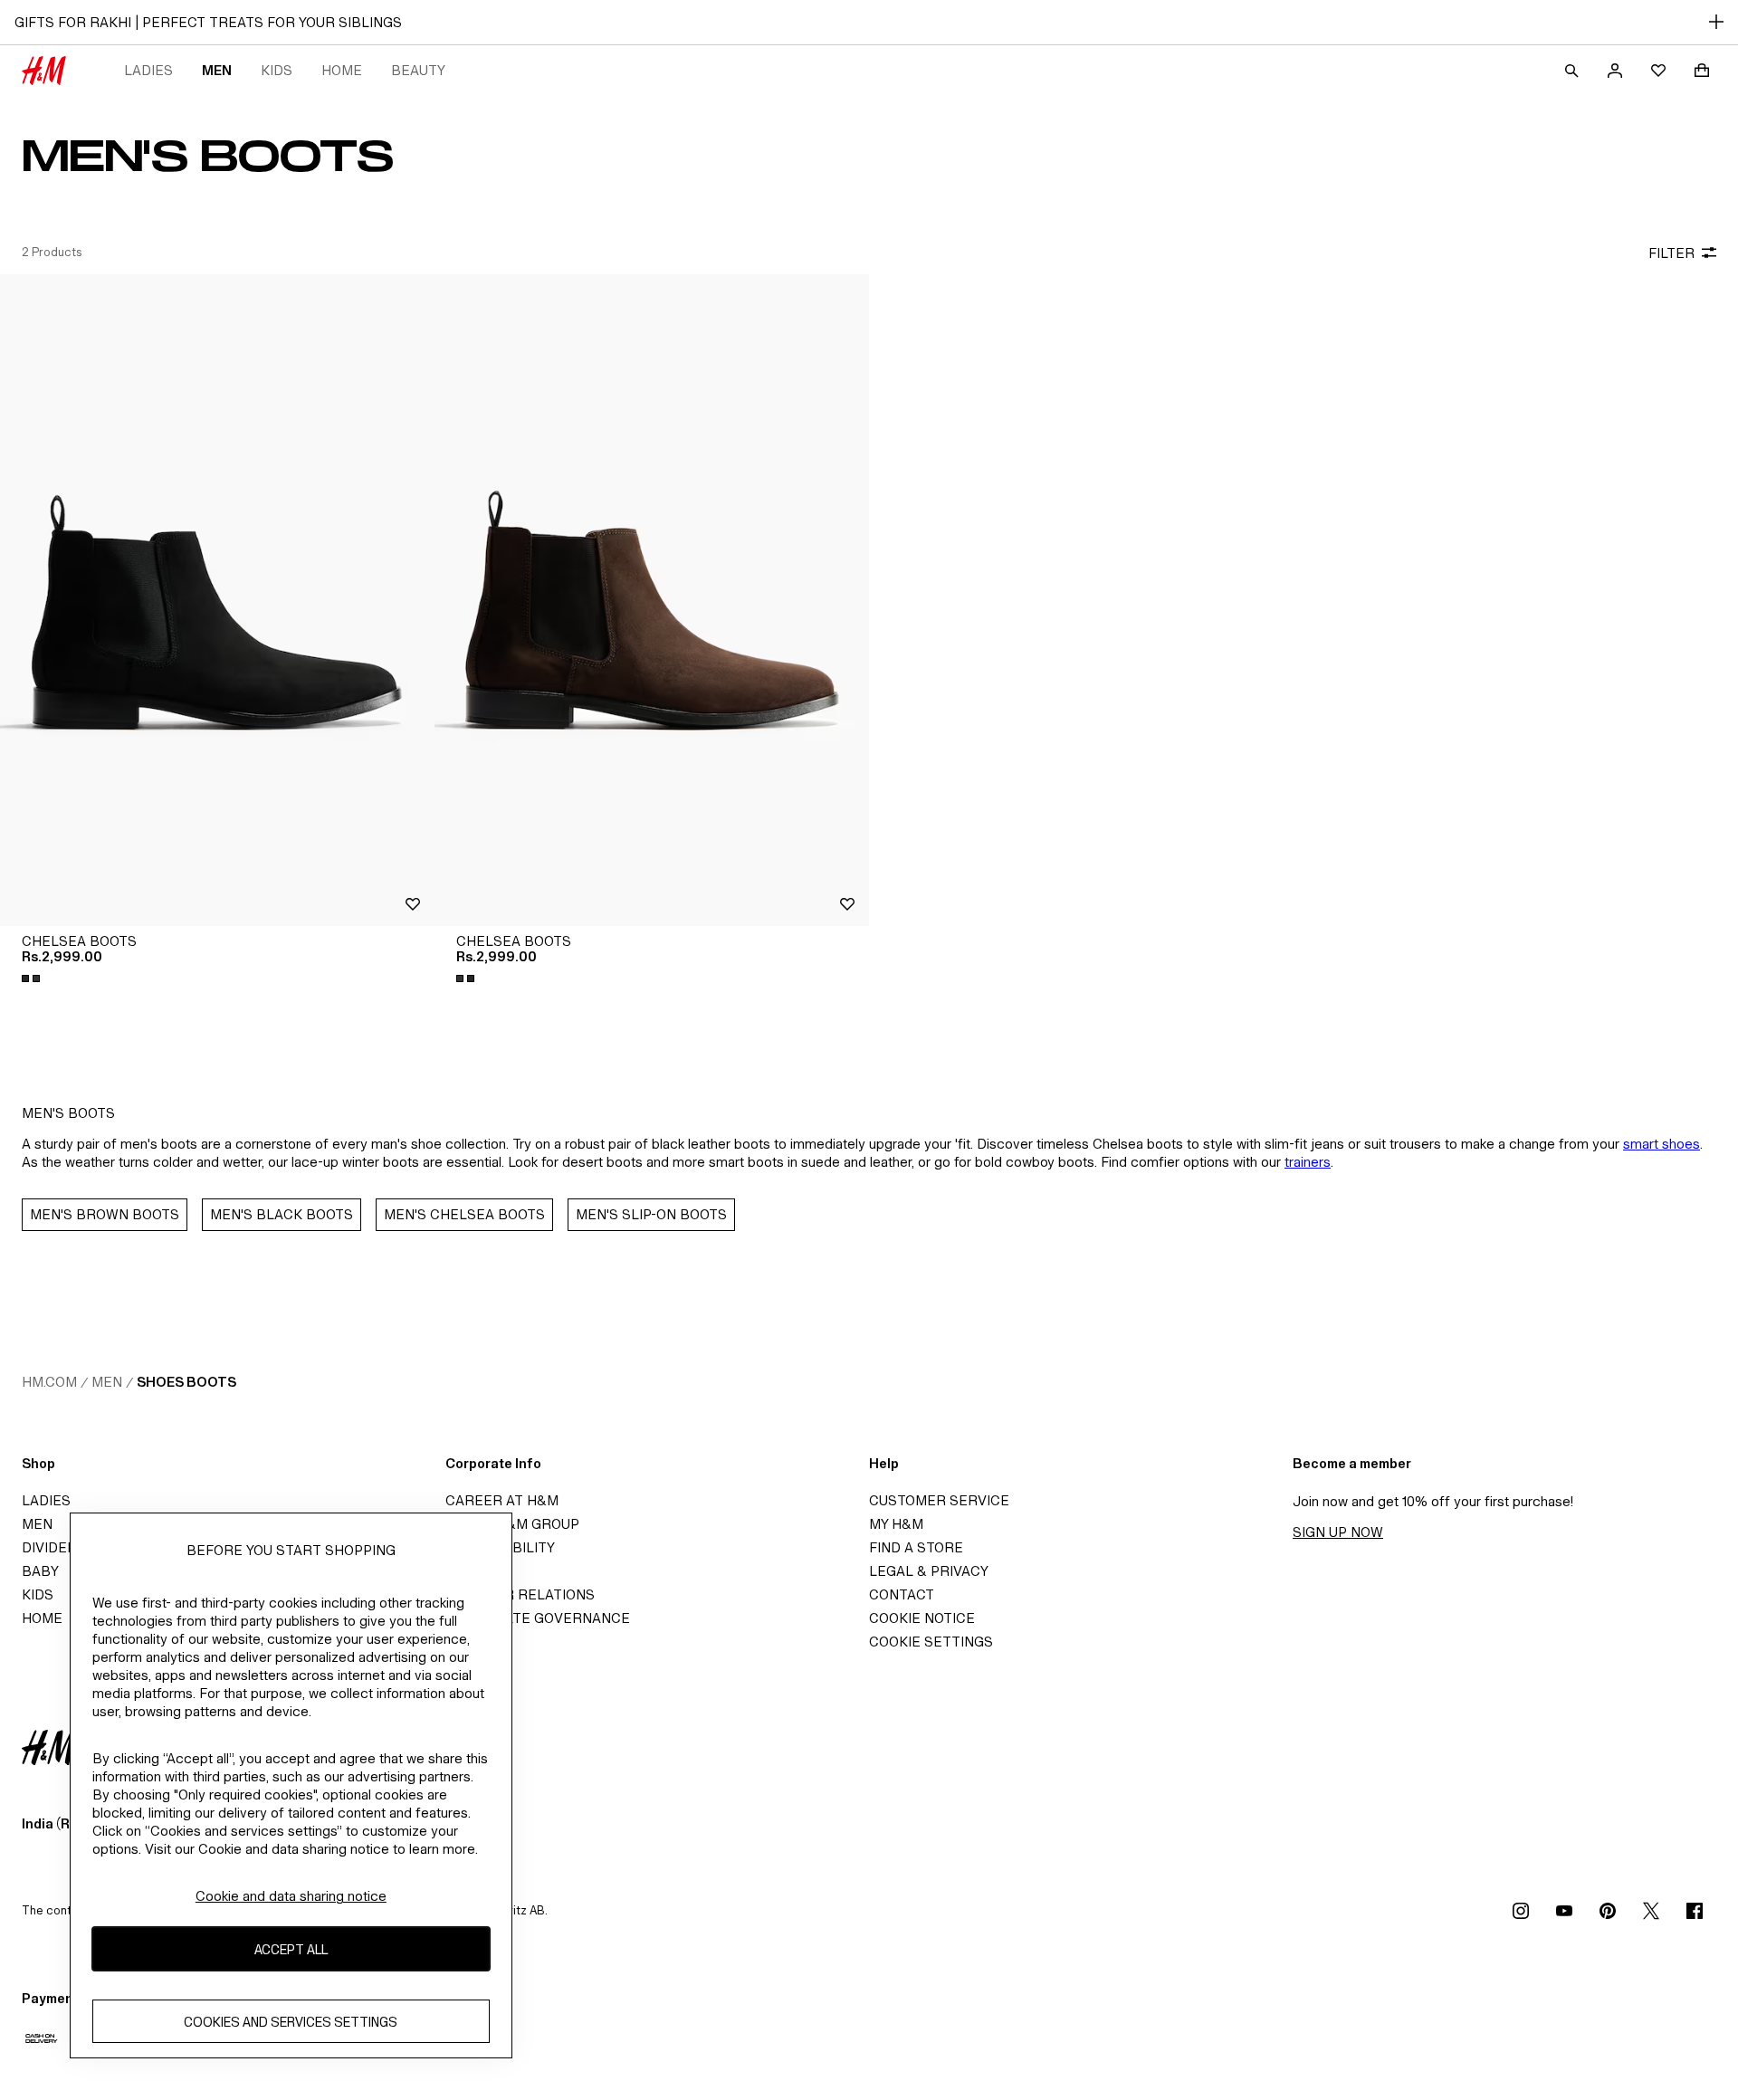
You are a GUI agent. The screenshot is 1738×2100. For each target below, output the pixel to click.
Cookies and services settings (291, 2021)
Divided (49, 1547)
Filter (1671, 253)
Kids (277, 70)
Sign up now (1338, 1532)
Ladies (148, 70)
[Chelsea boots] (217, 600)
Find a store (916, 1547)
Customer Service (939, 1500)
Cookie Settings (931, 1642)
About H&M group (512, 1524)
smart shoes (1662, 1144)
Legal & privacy (929, 1571)
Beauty (418, 70)
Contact (902, 1594)
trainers (1308, 1162)
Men (217, 70)
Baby (40, 1571)
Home (342, 70)
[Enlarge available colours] (33, 978)
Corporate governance (538, 1618)
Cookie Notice (922, 1618)
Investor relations (520, 1594)
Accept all (291, 1948)
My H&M (896, 1524)
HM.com (49, 1382)
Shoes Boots (186, 1382)
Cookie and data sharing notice (291, 1896)
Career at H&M (502, 1500)
